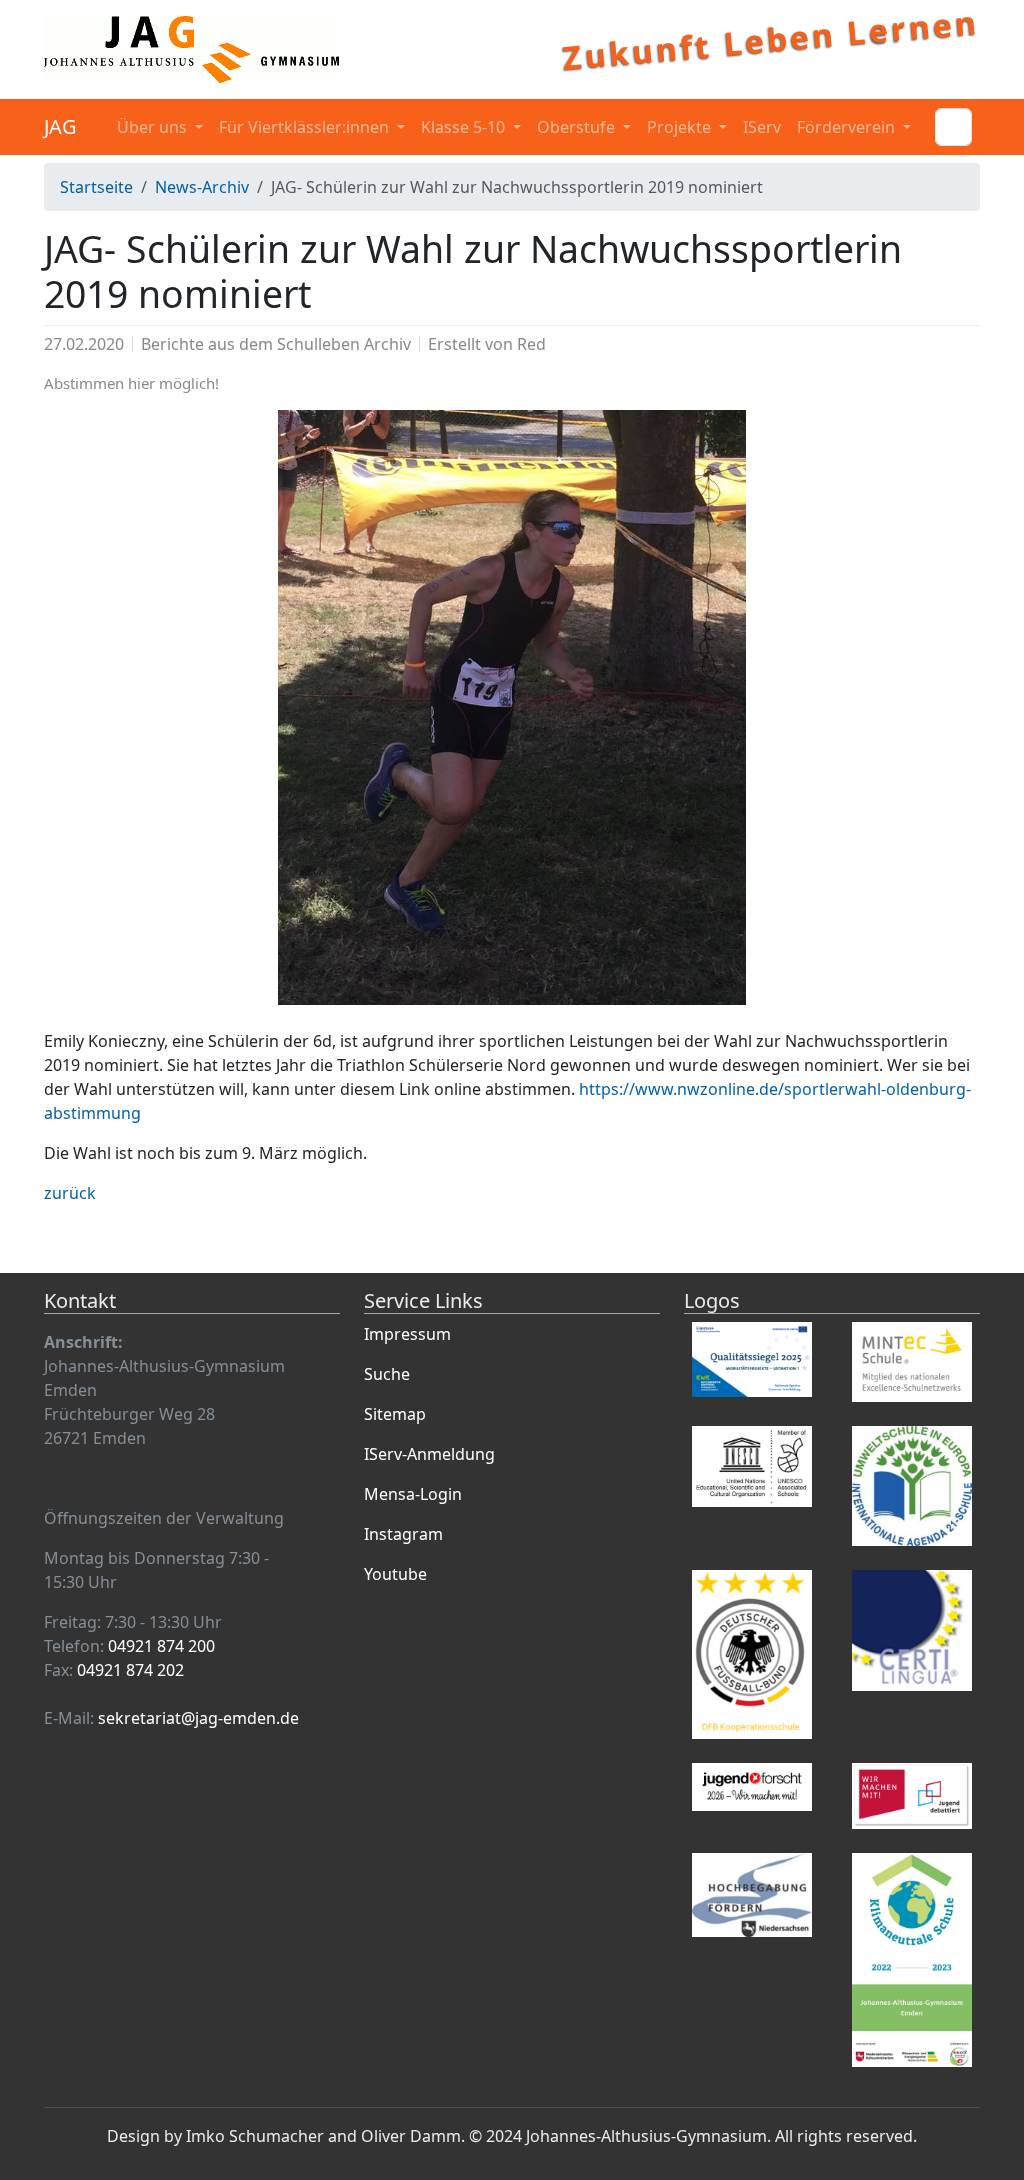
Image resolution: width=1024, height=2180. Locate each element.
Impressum (407, 1334)
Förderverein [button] (848, 127)
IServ (762, 127)
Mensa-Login (413, 1494)
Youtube (395, 1574)
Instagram (403, 1534)
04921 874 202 (130, 1670)
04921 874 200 (161, 1646)
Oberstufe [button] (578, 127)
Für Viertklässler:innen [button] (306, 127)
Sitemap (395, 1414)
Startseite (96, 187)
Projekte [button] (681, 127)
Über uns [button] (154, 127)
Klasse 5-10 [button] (465, 127)
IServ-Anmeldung (429, 1454)
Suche (387, 1374)
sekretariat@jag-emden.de (198, 1718)
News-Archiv (202, 187)
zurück (70, 1193)
